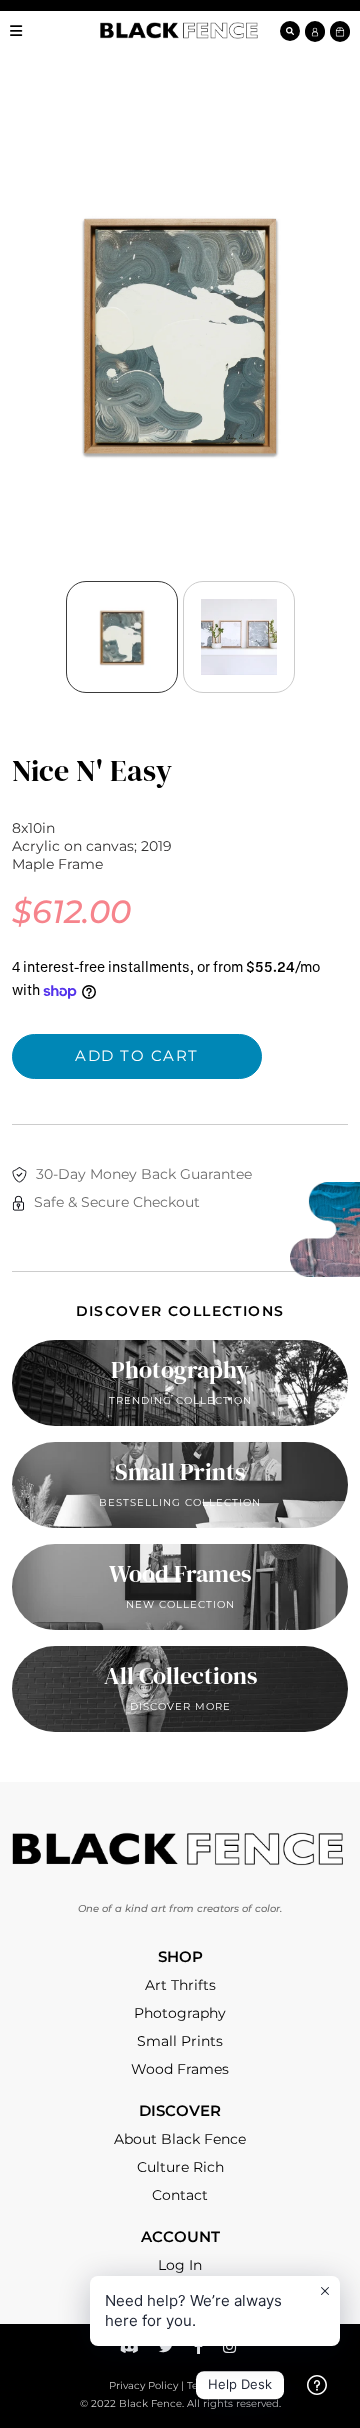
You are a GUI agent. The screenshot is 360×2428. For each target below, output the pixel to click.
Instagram (232, 2350)
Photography (180, 2013)
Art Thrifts (180, 1985)
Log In (180, 2265)
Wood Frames (180, 2069)
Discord (132, 2350)
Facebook (201, 2350)
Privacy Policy (143, 2385)
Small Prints (180, 2041)
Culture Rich (180, 2167)
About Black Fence (180, 2139)
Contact (180, 2195)
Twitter (169, 2350)
